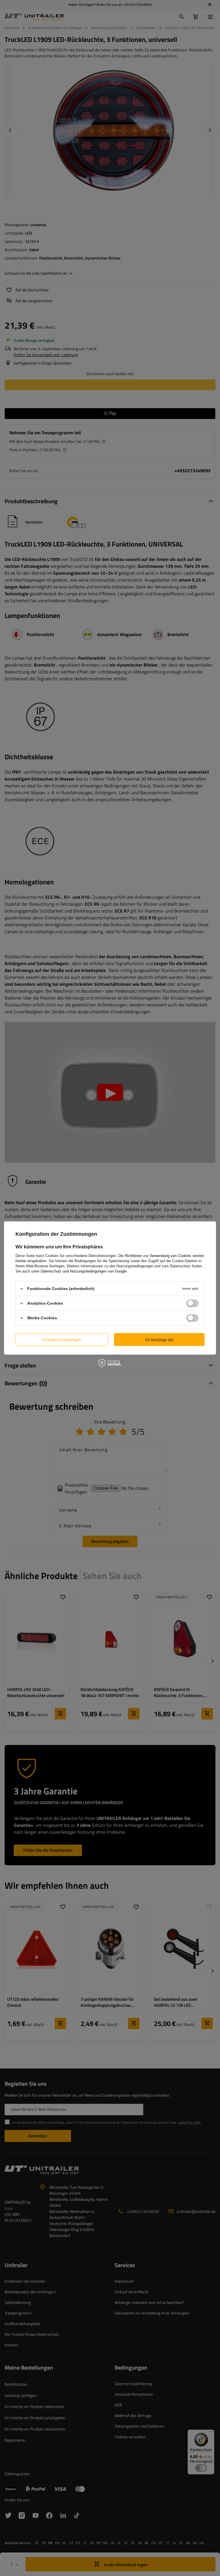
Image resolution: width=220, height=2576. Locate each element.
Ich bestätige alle (159, 1339)
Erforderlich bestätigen (62, 1339)
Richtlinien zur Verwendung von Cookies (158, 1256)
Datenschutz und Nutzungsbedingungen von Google (84, 1271)
